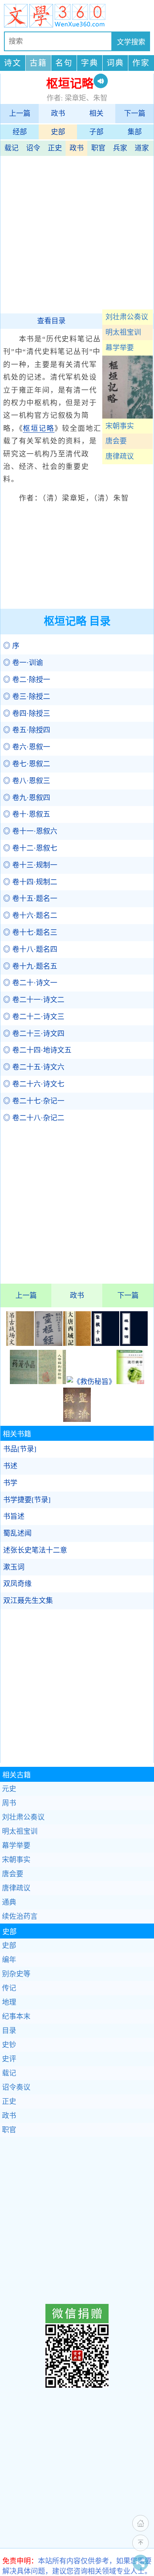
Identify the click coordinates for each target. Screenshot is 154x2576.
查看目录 (51, 321)
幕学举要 (120, 348)
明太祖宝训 (123, 332)
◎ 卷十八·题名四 (30, 949)
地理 (9, 2002)
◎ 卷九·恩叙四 (27, 798)
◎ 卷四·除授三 (27, 713)
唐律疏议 (120, 456)
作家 (141, 63)
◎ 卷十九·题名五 (30, 966)
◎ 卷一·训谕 (23, 663)
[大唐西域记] (77, 1344)
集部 (135, 132)
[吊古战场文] (20, 1344)
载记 (11, 148)
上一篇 (20, 113)
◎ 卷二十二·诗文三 (34, 1017)
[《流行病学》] (130, 1382)
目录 (9, 2031)
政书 (58, 113)
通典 (9, 1902)
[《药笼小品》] (24, 1382)
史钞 (9, 2045)
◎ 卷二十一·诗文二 (34, 1000)
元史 (9, 1789)
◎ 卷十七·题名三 (30, 932)
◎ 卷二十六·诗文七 (34, 1084)
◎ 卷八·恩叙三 (27, 781)
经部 (20, 132)
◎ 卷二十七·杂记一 (34, 1101)
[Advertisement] (77, 233)
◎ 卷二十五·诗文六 (34, 1067)
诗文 (13, 63)
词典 (115, 63)
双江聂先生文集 (28, 1601)
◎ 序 (11, 646)
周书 (9, 1803)
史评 (9, 2059)
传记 (9, 1988)
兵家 (120, 148)
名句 (64, 63)
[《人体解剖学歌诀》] (52, 1382)
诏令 (33, 148)
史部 (58, 132)
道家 (142, 148)
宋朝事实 (120, 426)
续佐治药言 (20, 1916)
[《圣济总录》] (77, 1420)
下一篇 (135, 113)
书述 (10, 1466)
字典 (90, 63)
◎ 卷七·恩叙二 (27, 764)
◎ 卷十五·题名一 (30, 899)
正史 (55, 148)
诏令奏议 (16, 2087)
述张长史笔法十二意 (35, 1550)
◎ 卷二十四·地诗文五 (37, 1050)
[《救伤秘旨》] (91, 1382)
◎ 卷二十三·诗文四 (34, 1034)
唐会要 (116, 441)
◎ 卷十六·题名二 (30, 915)
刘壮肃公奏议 (127, 317)
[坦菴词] (134, 1344)
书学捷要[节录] (27, 1500)
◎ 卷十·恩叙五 (27, 814)
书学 (10, 1483)
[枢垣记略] (128, 416)
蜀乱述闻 (17, 1533)
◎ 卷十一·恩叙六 (30, 831)
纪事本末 (16, 2016)
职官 (98, 148)
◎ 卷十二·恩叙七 (30, 848)
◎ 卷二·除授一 (27, 680)
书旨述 (14, 1516)
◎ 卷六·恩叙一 (27, 747)
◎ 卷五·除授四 (27, 730)
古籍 (38, 63)
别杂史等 (16, 1974)
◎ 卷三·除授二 (27, 697)
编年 (9, 1960)
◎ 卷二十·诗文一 (30, 983)
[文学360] (77, 16)
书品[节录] (20, 1449)
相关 (96, 113)
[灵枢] (49, 1344)
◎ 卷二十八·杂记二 (34, 1118)
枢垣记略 (38, 428)
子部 (96, 132)
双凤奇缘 (17, 1584)
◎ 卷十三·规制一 (30, 865)
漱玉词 (14, 1567)
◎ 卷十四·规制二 (30, 882)
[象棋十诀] (105, 1344)
